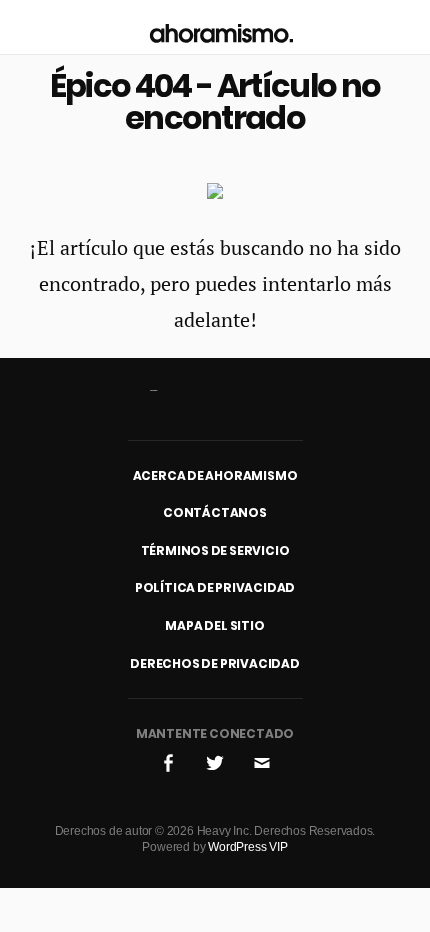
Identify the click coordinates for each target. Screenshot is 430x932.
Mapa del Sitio (214, 625)
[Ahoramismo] (221, 27)
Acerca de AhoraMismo (215, 475)
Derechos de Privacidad (215, 663)
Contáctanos (215, 512)
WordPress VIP (247, 847)
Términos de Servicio (215, 550)
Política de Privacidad (215, 587)
